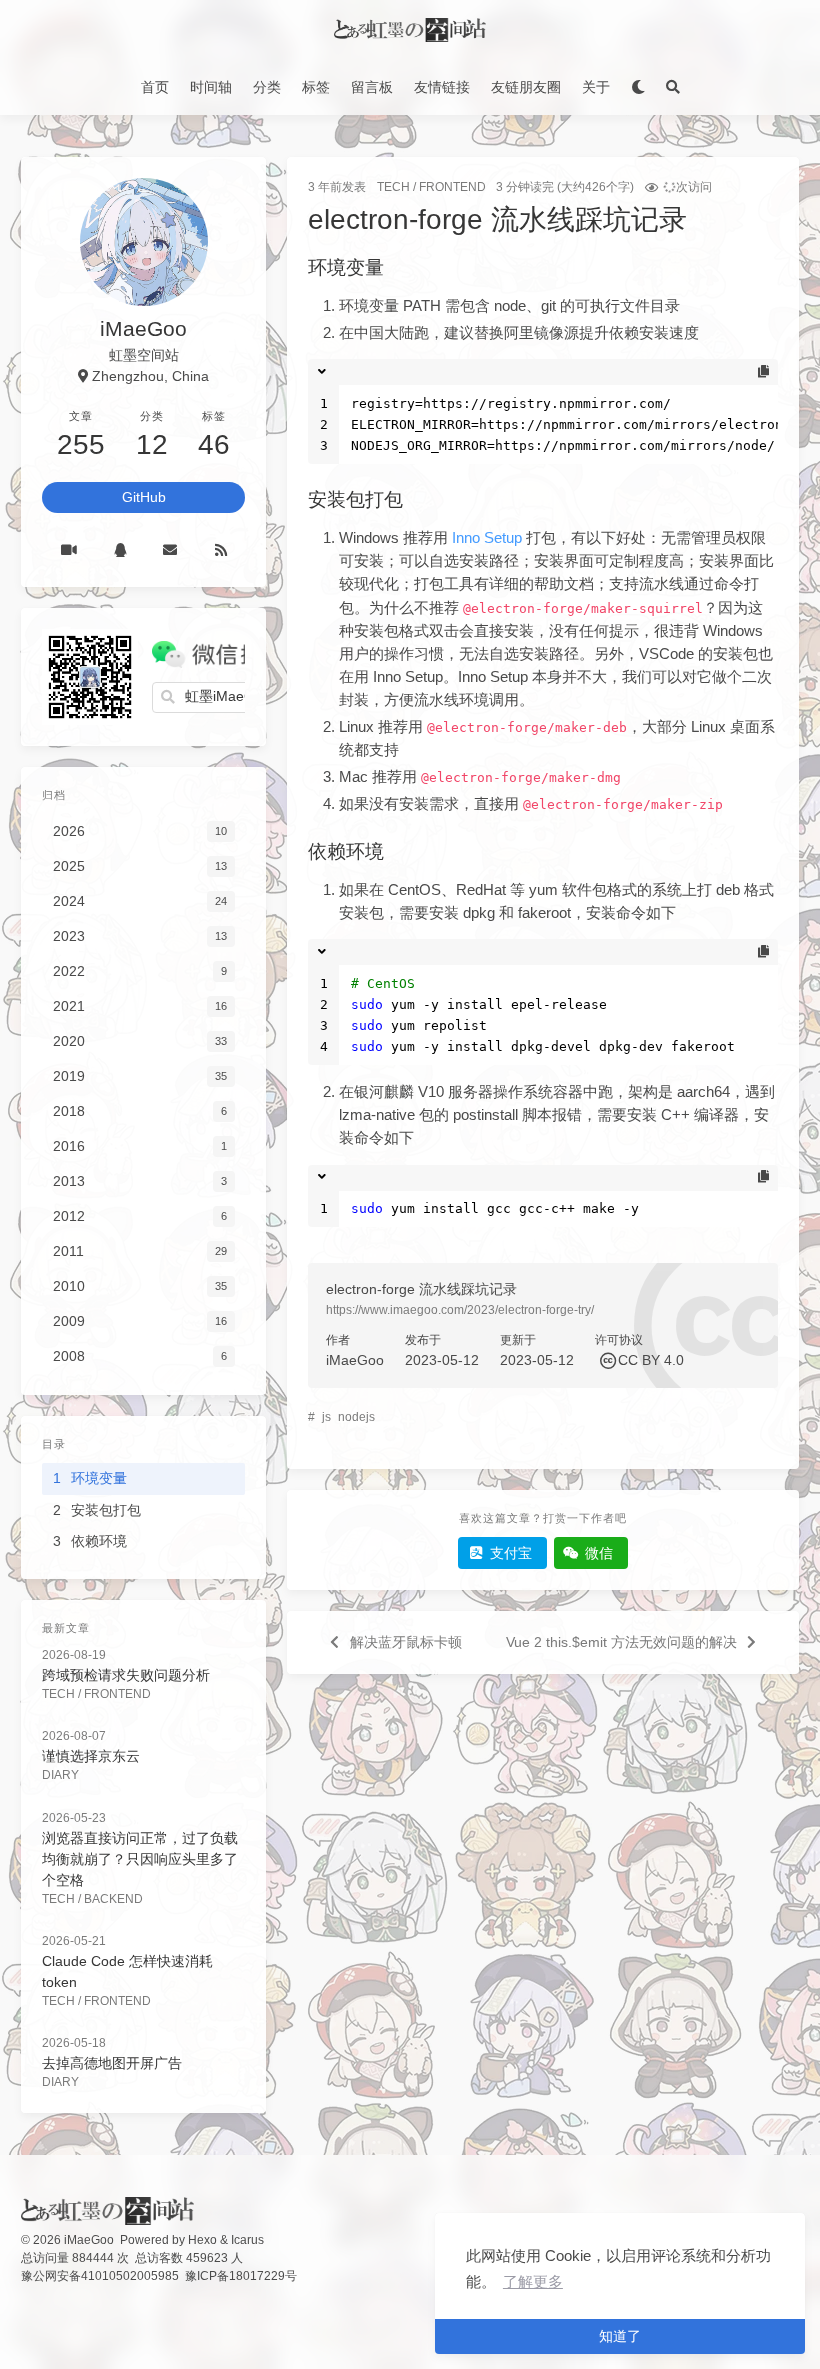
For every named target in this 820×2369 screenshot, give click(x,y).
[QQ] (119, 550)
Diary (60, 1775)
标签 (316, 87)
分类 (267, 87)
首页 (155, 87)
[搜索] (672, 87)
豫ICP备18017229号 (241, 2276)
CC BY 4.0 (651, 1360)
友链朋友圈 (526, 87)
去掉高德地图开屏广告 (112, 2063)
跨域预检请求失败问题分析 (126, 1675)
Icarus (247, 2240)
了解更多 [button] (533, 2281)
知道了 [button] (620, 2336)
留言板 (372, 87)
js (326, 1417)
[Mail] (170, 550)
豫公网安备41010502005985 (100, 2276)
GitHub (144, 497)
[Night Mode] (637, 87)
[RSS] (220, 550)
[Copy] (763, 372)
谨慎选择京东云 (91, 1756)
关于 (596, 87)
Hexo (202, 2240)
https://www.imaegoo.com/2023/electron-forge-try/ (460, 1310)
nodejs (356, 1417)
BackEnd (113, 1899)
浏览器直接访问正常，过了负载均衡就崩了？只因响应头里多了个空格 (140, 1859)
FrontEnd (452, 187)
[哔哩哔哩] (68, 550)
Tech (393, 187)
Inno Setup (487, 537)
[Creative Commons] (607, 1360)
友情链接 (442, 87)
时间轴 (211, 87)
